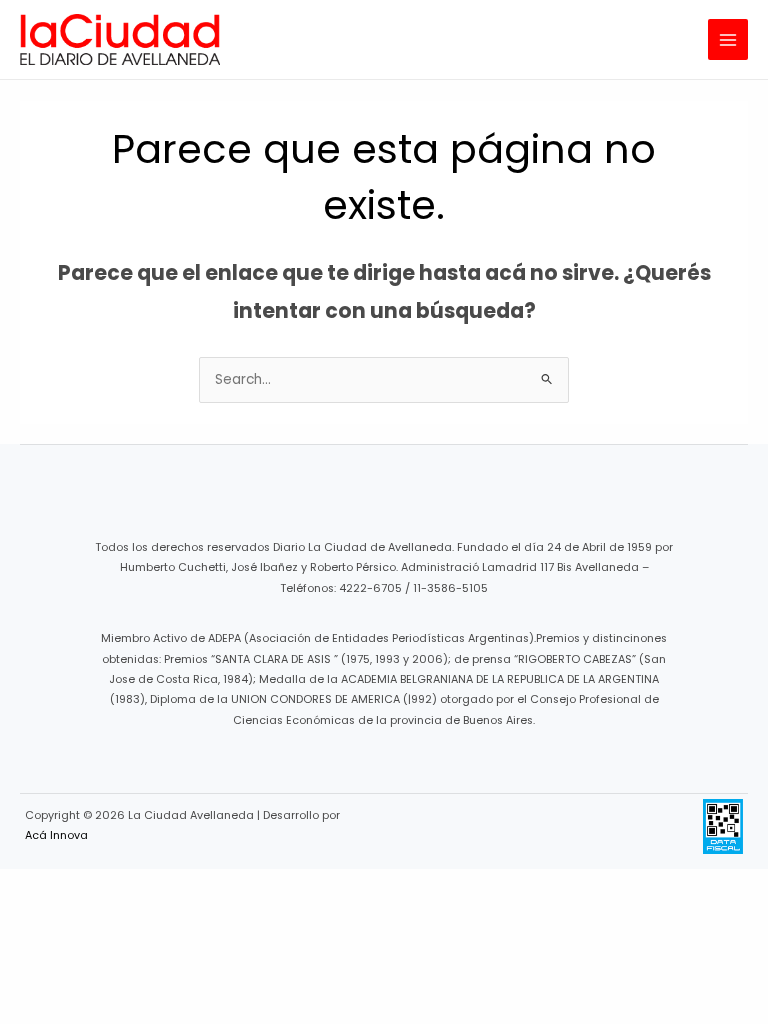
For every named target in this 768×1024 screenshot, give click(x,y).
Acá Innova (56, 835)
